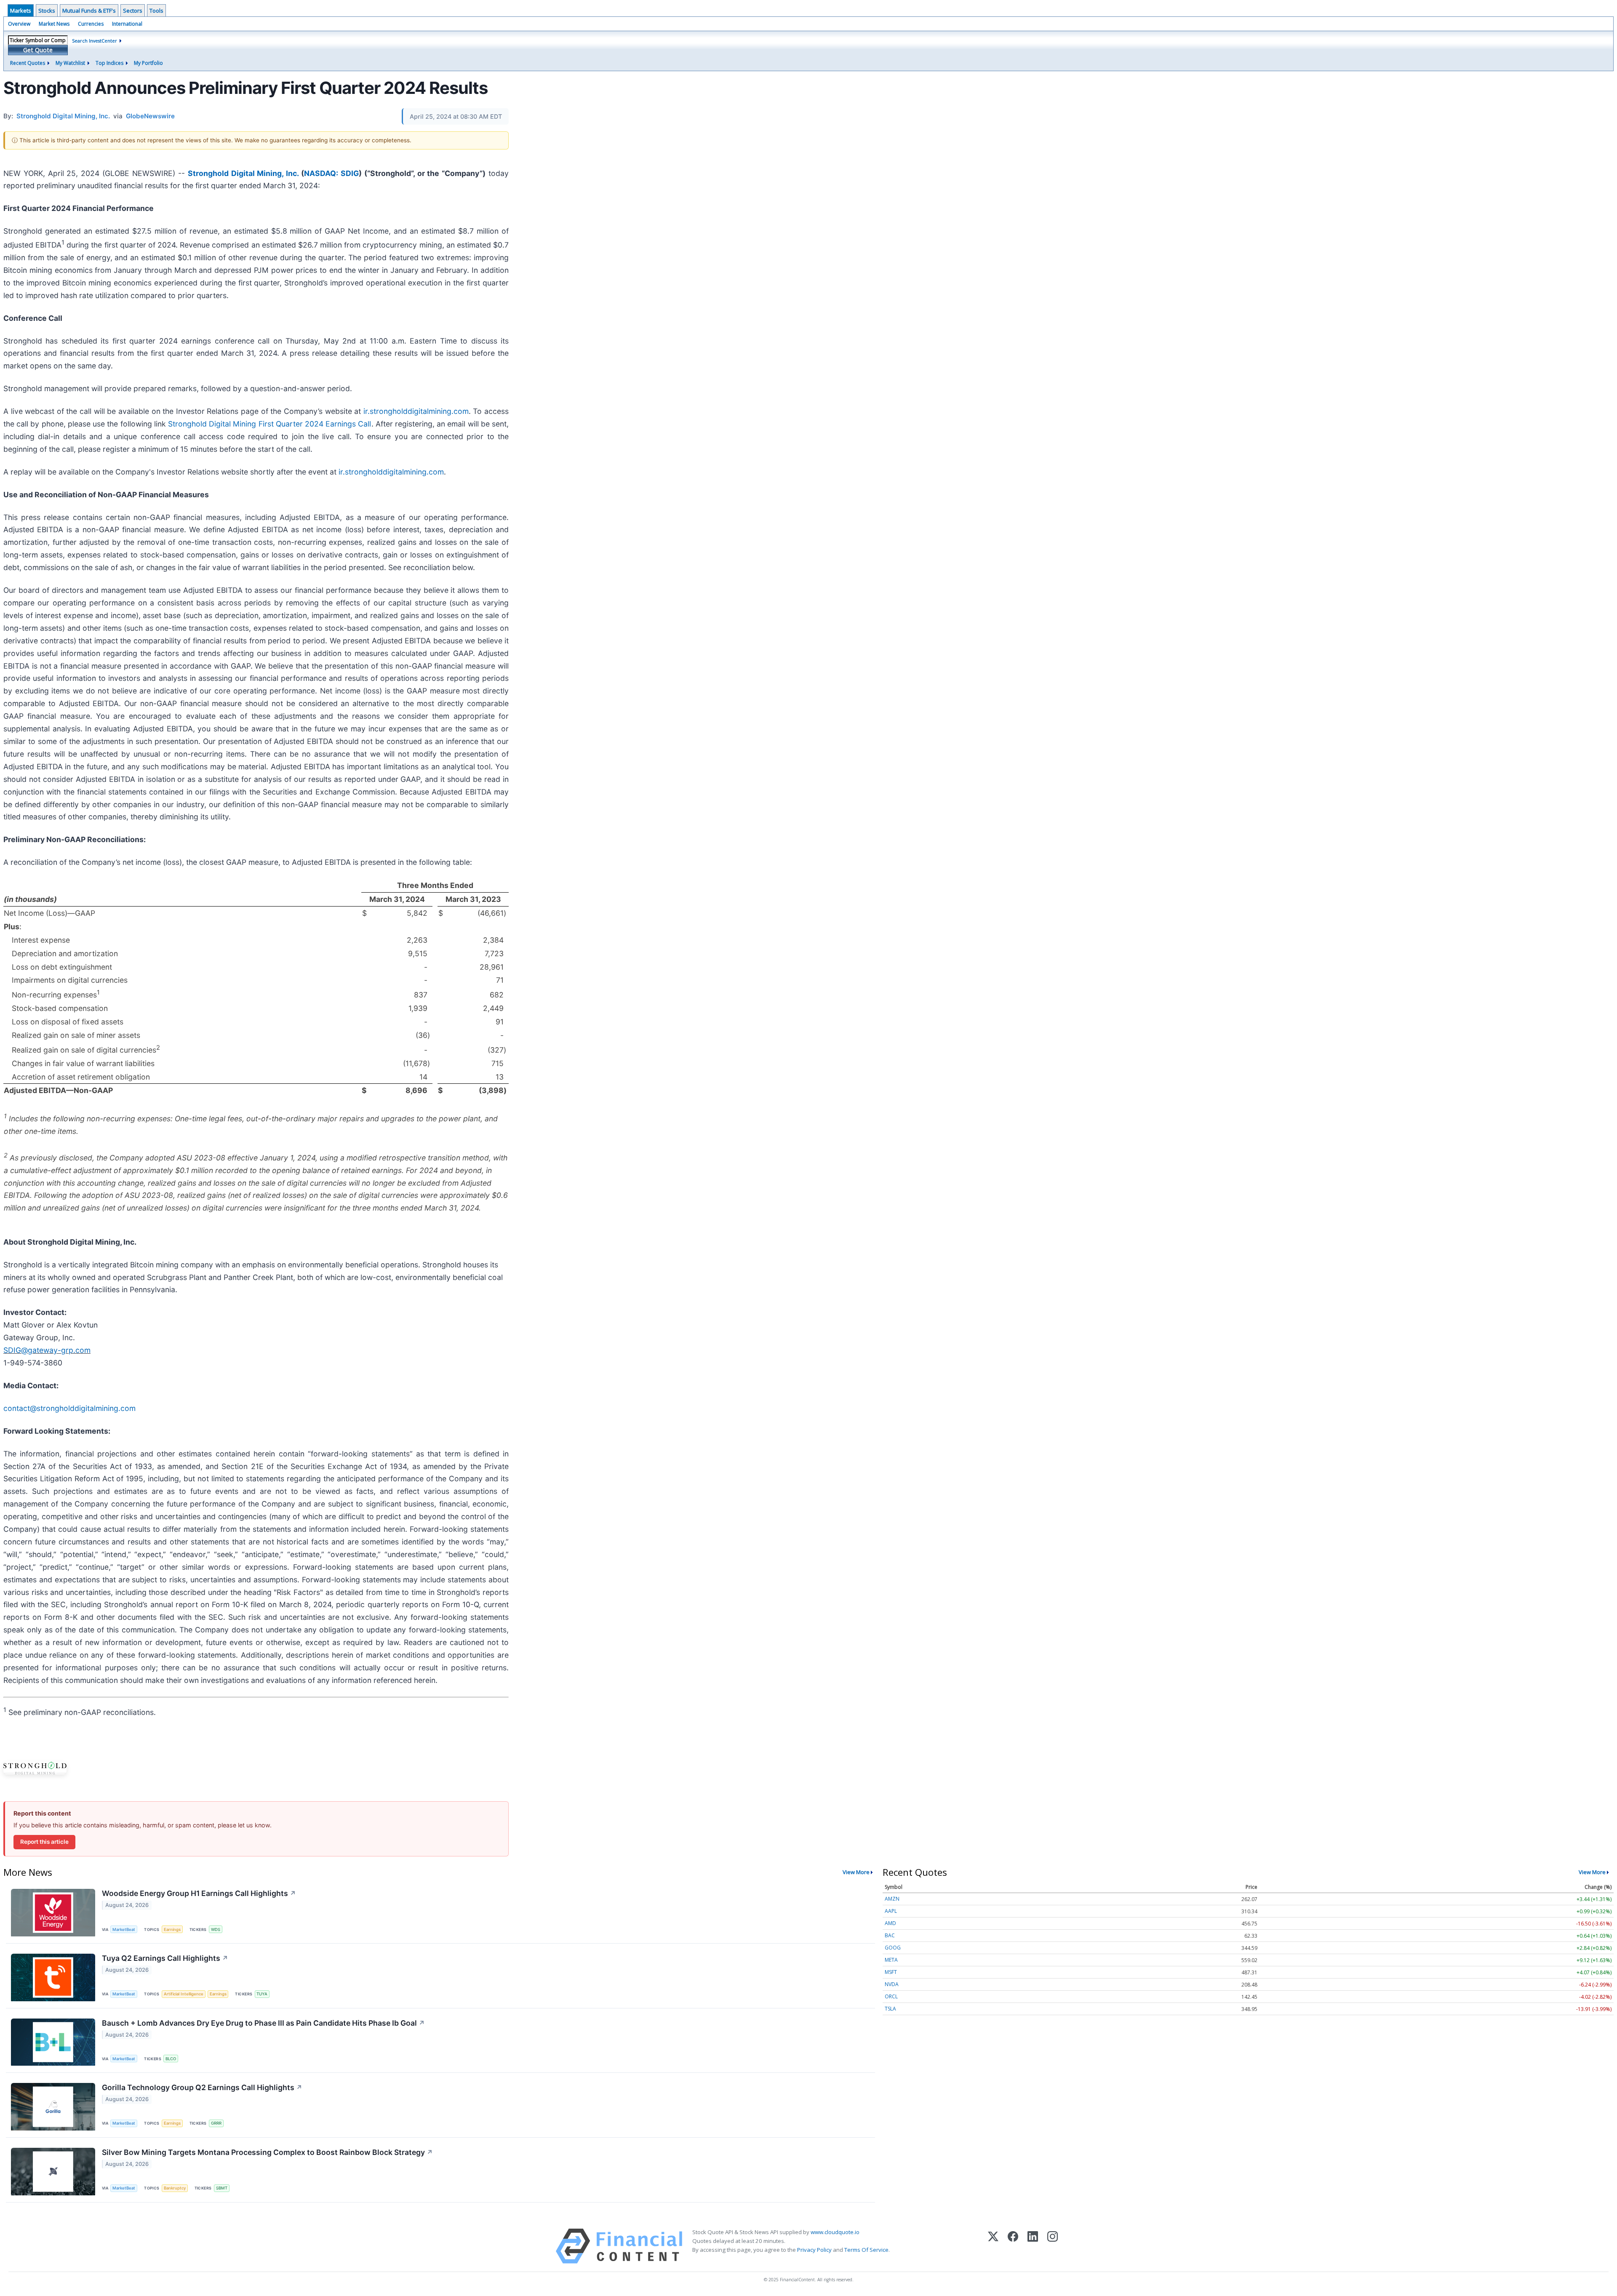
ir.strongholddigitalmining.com (416, 411)
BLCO (171, 2059)
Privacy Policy (814, 2250)
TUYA (262, 1994)
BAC (890, 1935)
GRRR (216, 2123)
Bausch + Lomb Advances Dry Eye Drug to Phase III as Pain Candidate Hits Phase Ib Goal (263, 2023)
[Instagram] (1053, 2246)
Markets (21, 11)
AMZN (892, 1899)
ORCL (891, 1996)
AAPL (891, 1911)
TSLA (890, 2009)
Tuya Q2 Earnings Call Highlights (165, 1958)
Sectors (133, 11)
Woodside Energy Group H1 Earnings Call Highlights (199, 1893)
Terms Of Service (866, 2250)
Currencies (91, 24)
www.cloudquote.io (835, 2232)
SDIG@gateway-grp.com (47, 1350)
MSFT (891, 1972)
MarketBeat (124, 1929)
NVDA (892, 1984)
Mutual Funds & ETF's (89, 11)
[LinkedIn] (1033, 2246)
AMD (890, 1923)
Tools (156, 11)
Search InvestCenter (95, 41)
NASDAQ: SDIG (331, 173)
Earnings (172, 1929)
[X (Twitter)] (993, 2246)
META (891, 1960)
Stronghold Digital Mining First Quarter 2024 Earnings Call (270, 424)
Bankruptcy (175, 2188)
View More (856, 1872)
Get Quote (38, 50)
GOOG (893, 1948)
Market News (54, 24)
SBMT (222, 2188)
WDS (216, 1929)
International (127, 24)
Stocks (47, 11)
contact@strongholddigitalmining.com (69, 1408)
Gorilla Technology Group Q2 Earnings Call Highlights (202, 2087)
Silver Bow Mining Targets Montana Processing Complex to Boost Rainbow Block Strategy (267, 2152)
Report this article (44, 1842)
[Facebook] (1013, 2246)
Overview (19, 24)
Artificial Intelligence (184, 1994)
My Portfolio (148, 63)
